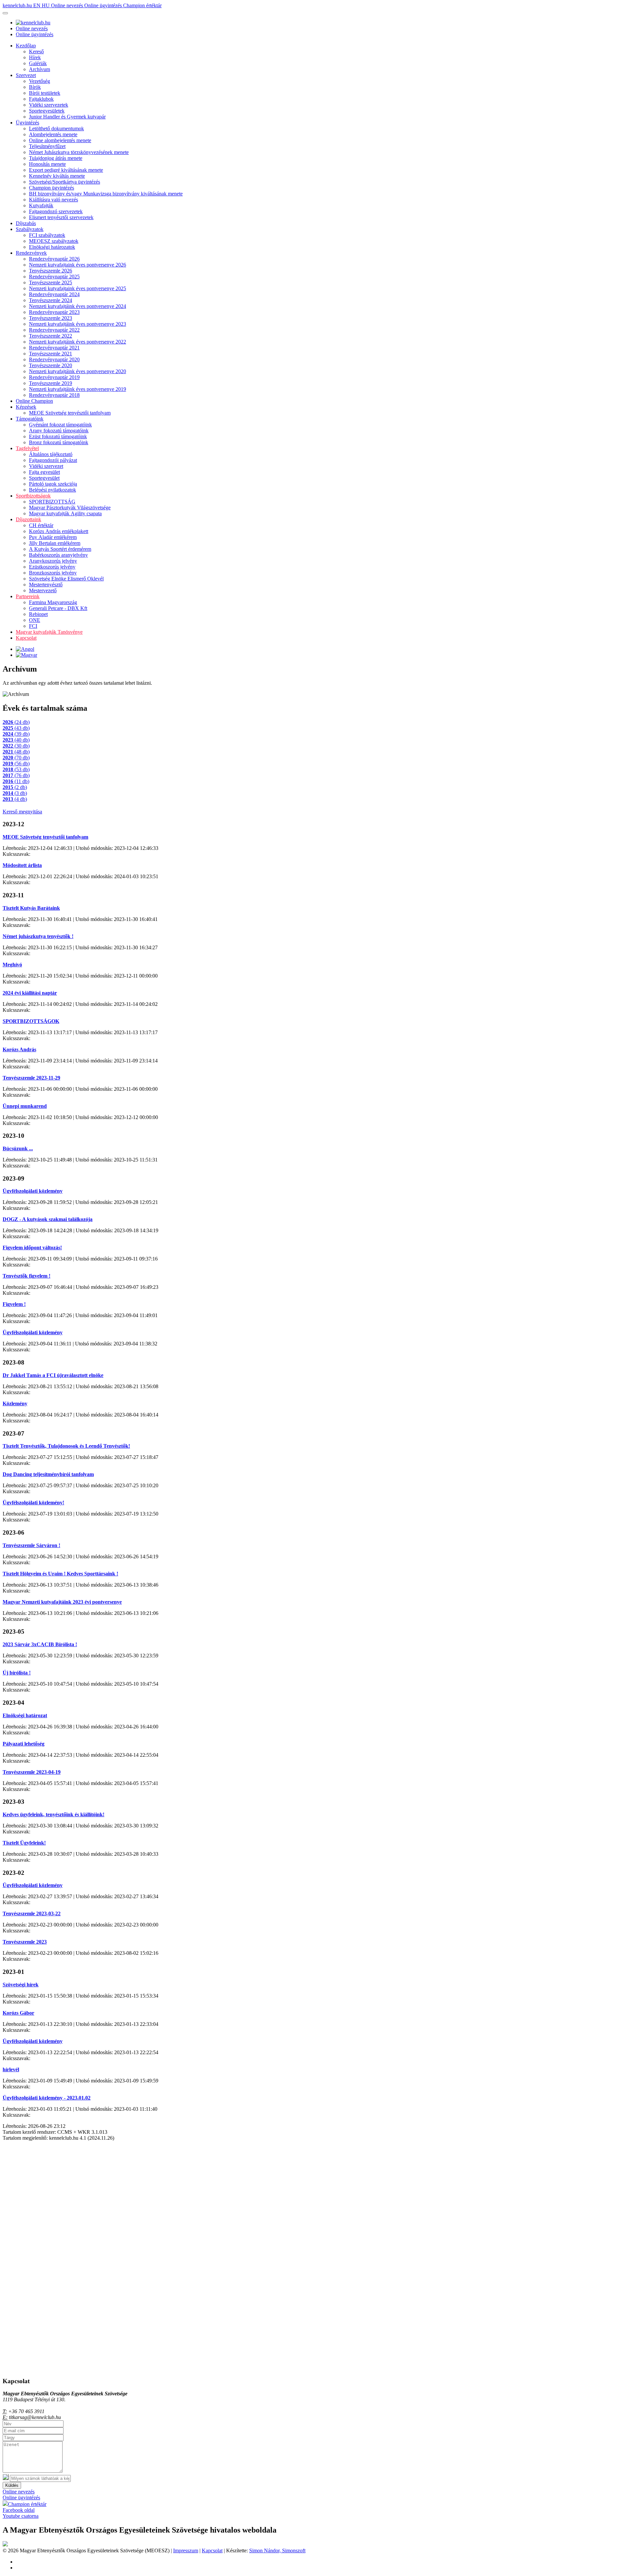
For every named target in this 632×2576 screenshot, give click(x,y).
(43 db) (16, 728)
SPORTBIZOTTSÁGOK (31, 1021)
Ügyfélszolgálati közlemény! (33, 1503)
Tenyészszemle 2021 (51, 354)
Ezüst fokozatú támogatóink (58, 436)
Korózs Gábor (18, 2013)
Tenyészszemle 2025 (51, 282)
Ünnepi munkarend (25, 1106)
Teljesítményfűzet (47, 146)
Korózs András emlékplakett (59, 531)
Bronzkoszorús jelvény (53, 573)
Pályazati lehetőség (24, 1744)
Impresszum (186, 2550)
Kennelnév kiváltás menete (57, 176)
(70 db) (16, 758)
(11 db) (16, 781)
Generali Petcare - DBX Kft (58, 608)
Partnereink (28, 596)
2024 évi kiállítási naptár (30, 993)
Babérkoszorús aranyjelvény (58, 555)
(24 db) (16, 722)
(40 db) (16, 740)
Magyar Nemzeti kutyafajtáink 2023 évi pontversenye (62, 1602)
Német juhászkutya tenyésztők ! (38, 936)
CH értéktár (41, 525)
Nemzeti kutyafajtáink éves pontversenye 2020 (78, 371)
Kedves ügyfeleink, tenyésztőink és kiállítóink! (53, 1814)
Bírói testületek (45, 93)
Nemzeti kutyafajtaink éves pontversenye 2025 (78, 288)
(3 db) (15, 793)
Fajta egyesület (44, 472)
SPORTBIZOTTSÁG (52, 502)
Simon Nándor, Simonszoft (277, 2550)
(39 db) (16, 734)
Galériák (38, 63)
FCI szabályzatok (47, 235)
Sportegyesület (44, 478)
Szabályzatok (30, 229)
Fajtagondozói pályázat (53, 460)
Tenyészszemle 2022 (51, 336)
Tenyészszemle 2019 (51, 383)
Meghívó (12, 965)
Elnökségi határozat (25, 1715)
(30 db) (16, 746)
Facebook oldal (19, 2510)
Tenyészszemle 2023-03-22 (32, 1913)
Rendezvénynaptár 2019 (54, 377)
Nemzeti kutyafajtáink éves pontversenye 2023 (78, 324)
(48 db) (16, 752)
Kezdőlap (26, 46)
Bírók (35, 87)
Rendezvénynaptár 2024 (54, 294)
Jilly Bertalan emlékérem (55, 543)
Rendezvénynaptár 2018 (54, 395)
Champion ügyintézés (52, 188)
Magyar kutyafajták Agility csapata (65, 513)
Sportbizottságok (33, 496)
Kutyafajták (41, 205)
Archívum (39, 69)
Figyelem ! (14, 1304)
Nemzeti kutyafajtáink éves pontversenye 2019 (78, 389)
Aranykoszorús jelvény (53, 561)
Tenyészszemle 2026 (51, 271)
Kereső (36, 51)
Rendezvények (31, 253)
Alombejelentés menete (53, 134)
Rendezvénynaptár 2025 (54, 277)
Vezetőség (39, 81)
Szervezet (26, 75)
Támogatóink (30, 419)
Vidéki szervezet (46, 466)
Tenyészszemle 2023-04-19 (32, 1772)
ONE (35, 620)
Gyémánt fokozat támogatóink (60, 425)
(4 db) (15, 799)
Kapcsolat (26, 638)
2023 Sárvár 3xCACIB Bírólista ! (40, 1644)
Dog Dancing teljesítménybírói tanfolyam (48, 1474)
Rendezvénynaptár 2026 (54, 259)
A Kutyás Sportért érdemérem (60, 549)
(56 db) (16, 764)
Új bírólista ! (17, 1673)
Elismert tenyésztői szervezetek (61, 217)
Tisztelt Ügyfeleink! (24, 1843)
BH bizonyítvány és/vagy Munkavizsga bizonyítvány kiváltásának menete (106, 194)
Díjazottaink (28, 519)
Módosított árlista (22, 865)
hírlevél (11, 2069)
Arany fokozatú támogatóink (59, 431)
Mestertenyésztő (46, 585)
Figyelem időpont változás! (32, 1248)
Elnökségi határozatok (52, 247)
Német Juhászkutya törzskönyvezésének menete (79, 152)
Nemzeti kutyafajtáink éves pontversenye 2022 (78, 342)
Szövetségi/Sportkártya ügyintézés (65, 182)
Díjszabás (26, 223)
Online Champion (34, 401)
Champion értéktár (142, 5)
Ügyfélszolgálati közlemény (33, 1191)
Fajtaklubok (41, 99)
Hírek (35, 57)
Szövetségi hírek (21, 1985)
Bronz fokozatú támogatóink (59, 442)
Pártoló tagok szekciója (53, 484)
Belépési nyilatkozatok (53, 490)
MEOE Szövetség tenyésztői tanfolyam (70, 413)
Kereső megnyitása (22, 812)
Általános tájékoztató (51, 454)
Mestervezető (43, 590)
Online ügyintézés (104, 5)
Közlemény (15, 1403)
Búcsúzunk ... (18, 1148)
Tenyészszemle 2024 (51, 300)
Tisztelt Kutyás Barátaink (31, 908)
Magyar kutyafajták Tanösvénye (49, 632)
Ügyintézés (27, 123)
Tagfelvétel (27, 448)
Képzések (26, 407)
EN (38, 5)
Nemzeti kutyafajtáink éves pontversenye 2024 (78, 306)
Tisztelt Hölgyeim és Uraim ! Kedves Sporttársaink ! (60, 1574)
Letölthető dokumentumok (56, 128)
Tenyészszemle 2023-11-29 (31, 1078)
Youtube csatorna (21, 2516)
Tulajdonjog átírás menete (56, 158)
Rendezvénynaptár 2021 (54, 348)
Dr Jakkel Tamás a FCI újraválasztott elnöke (53, 1375)
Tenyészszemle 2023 (51, 318)
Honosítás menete (47, 164)
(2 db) (15, 787)
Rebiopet (38, 614)
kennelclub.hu (18, 5)
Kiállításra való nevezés (53, 200)
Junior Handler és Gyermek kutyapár (67, 117)
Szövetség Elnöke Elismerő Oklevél (66, 579)
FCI (33, 626)
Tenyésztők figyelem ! (26, 1276)
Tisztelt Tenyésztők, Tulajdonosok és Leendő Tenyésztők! (66, 1446)
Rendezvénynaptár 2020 (54, 359)
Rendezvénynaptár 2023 (54, 312)
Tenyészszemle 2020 (51, 365)
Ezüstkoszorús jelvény (52, 567)
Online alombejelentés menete (60, 140)
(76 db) (16, 775)
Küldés (12, 2485)
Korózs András (19, 1049)
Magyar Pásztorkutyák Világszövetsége (70, 508)
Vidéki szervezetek (49, 105)
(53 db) (16, 769)
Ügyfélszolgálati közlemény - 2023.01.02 (47, 2098)
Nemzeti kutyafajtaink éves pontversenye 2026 (78, 265)
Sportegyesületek (47, 111)
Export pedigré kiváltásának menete (66, 170)
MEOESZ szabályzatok (54, 241)
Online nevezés (68, 5)
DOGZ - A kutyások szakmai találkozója (48, 1219)
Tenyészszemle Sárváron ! (31, 1545)
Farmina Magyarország (53, 602)
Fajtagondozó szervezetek (56, 211)
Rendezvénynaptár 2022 (54, 330)
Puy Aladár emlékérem (53, 537)
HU (46, 5)
